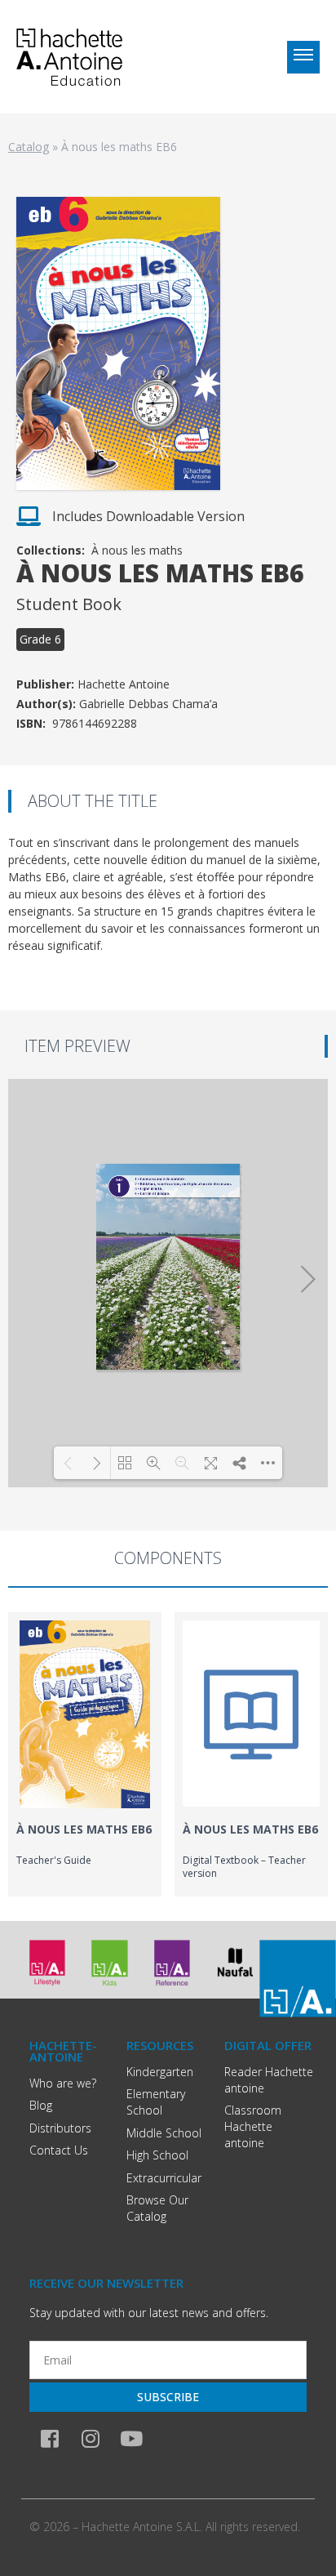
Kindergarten (160, 2072)
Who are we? (63, 2083)
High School (157, 2155)
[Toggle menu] (303, 57)
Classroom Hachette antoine (253, 2126)
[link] (85, 1754)
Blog (41, 2105)
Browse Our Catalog (157, 2208)
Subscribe (168, 2397)
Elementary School (156, 2102)
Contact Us (59, 2150)
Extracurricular (164, 2178)
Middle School (164, 2133)
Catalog (29, 147)
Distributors (60, 2128)
